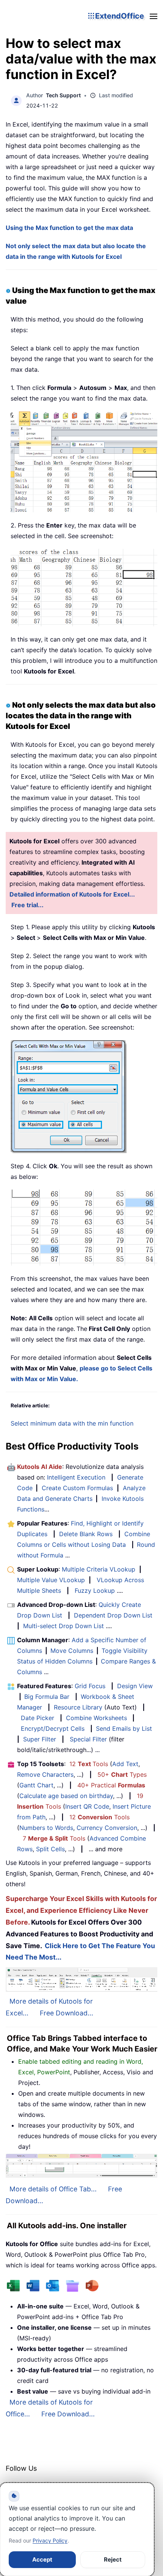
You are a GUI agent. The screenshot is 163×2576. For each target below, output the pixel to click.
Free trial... (27, 905)
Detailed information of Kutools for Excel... (72, 894)
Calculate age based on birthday (66, 1796)
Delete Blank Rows (86, 1534)
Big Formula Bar (47, 1697)
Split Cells (50, 1849)
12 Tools (89, 1764)
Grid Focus (90, 1686)
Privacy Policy (50, 2540)
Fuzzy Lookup (95, 1591)
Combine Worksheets (96, 1718)
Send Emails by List (124, 1728)
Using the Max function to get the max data (69, 228)
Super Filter (40, 1739)
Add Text (125, 1764)
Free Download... (67, 2013)
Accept (42, 2559)
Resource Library (78, 1707)
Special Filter (88, 1739)
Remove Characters (45, 1774)
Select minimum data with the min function (72, 1423)
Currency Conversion (107, 1828)
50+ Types (122, 1774)
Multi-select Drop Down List (63, 1626)
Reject (113, 2559)
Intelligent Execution (76, 1477)
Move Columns (72, 1651)
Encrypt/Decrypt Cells (53, 1728)
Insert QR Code (87, 1806)
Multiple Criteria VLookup (99, 1569)
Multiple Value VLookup (51, 1580)
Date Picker (38, 1718)
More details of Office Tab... (53, 2189)
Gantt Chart (36, 1785)
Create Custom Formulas (77, 1488)
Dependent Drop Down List (113, 1615)
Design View (135, 1686)
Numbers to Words (46, 1828)
